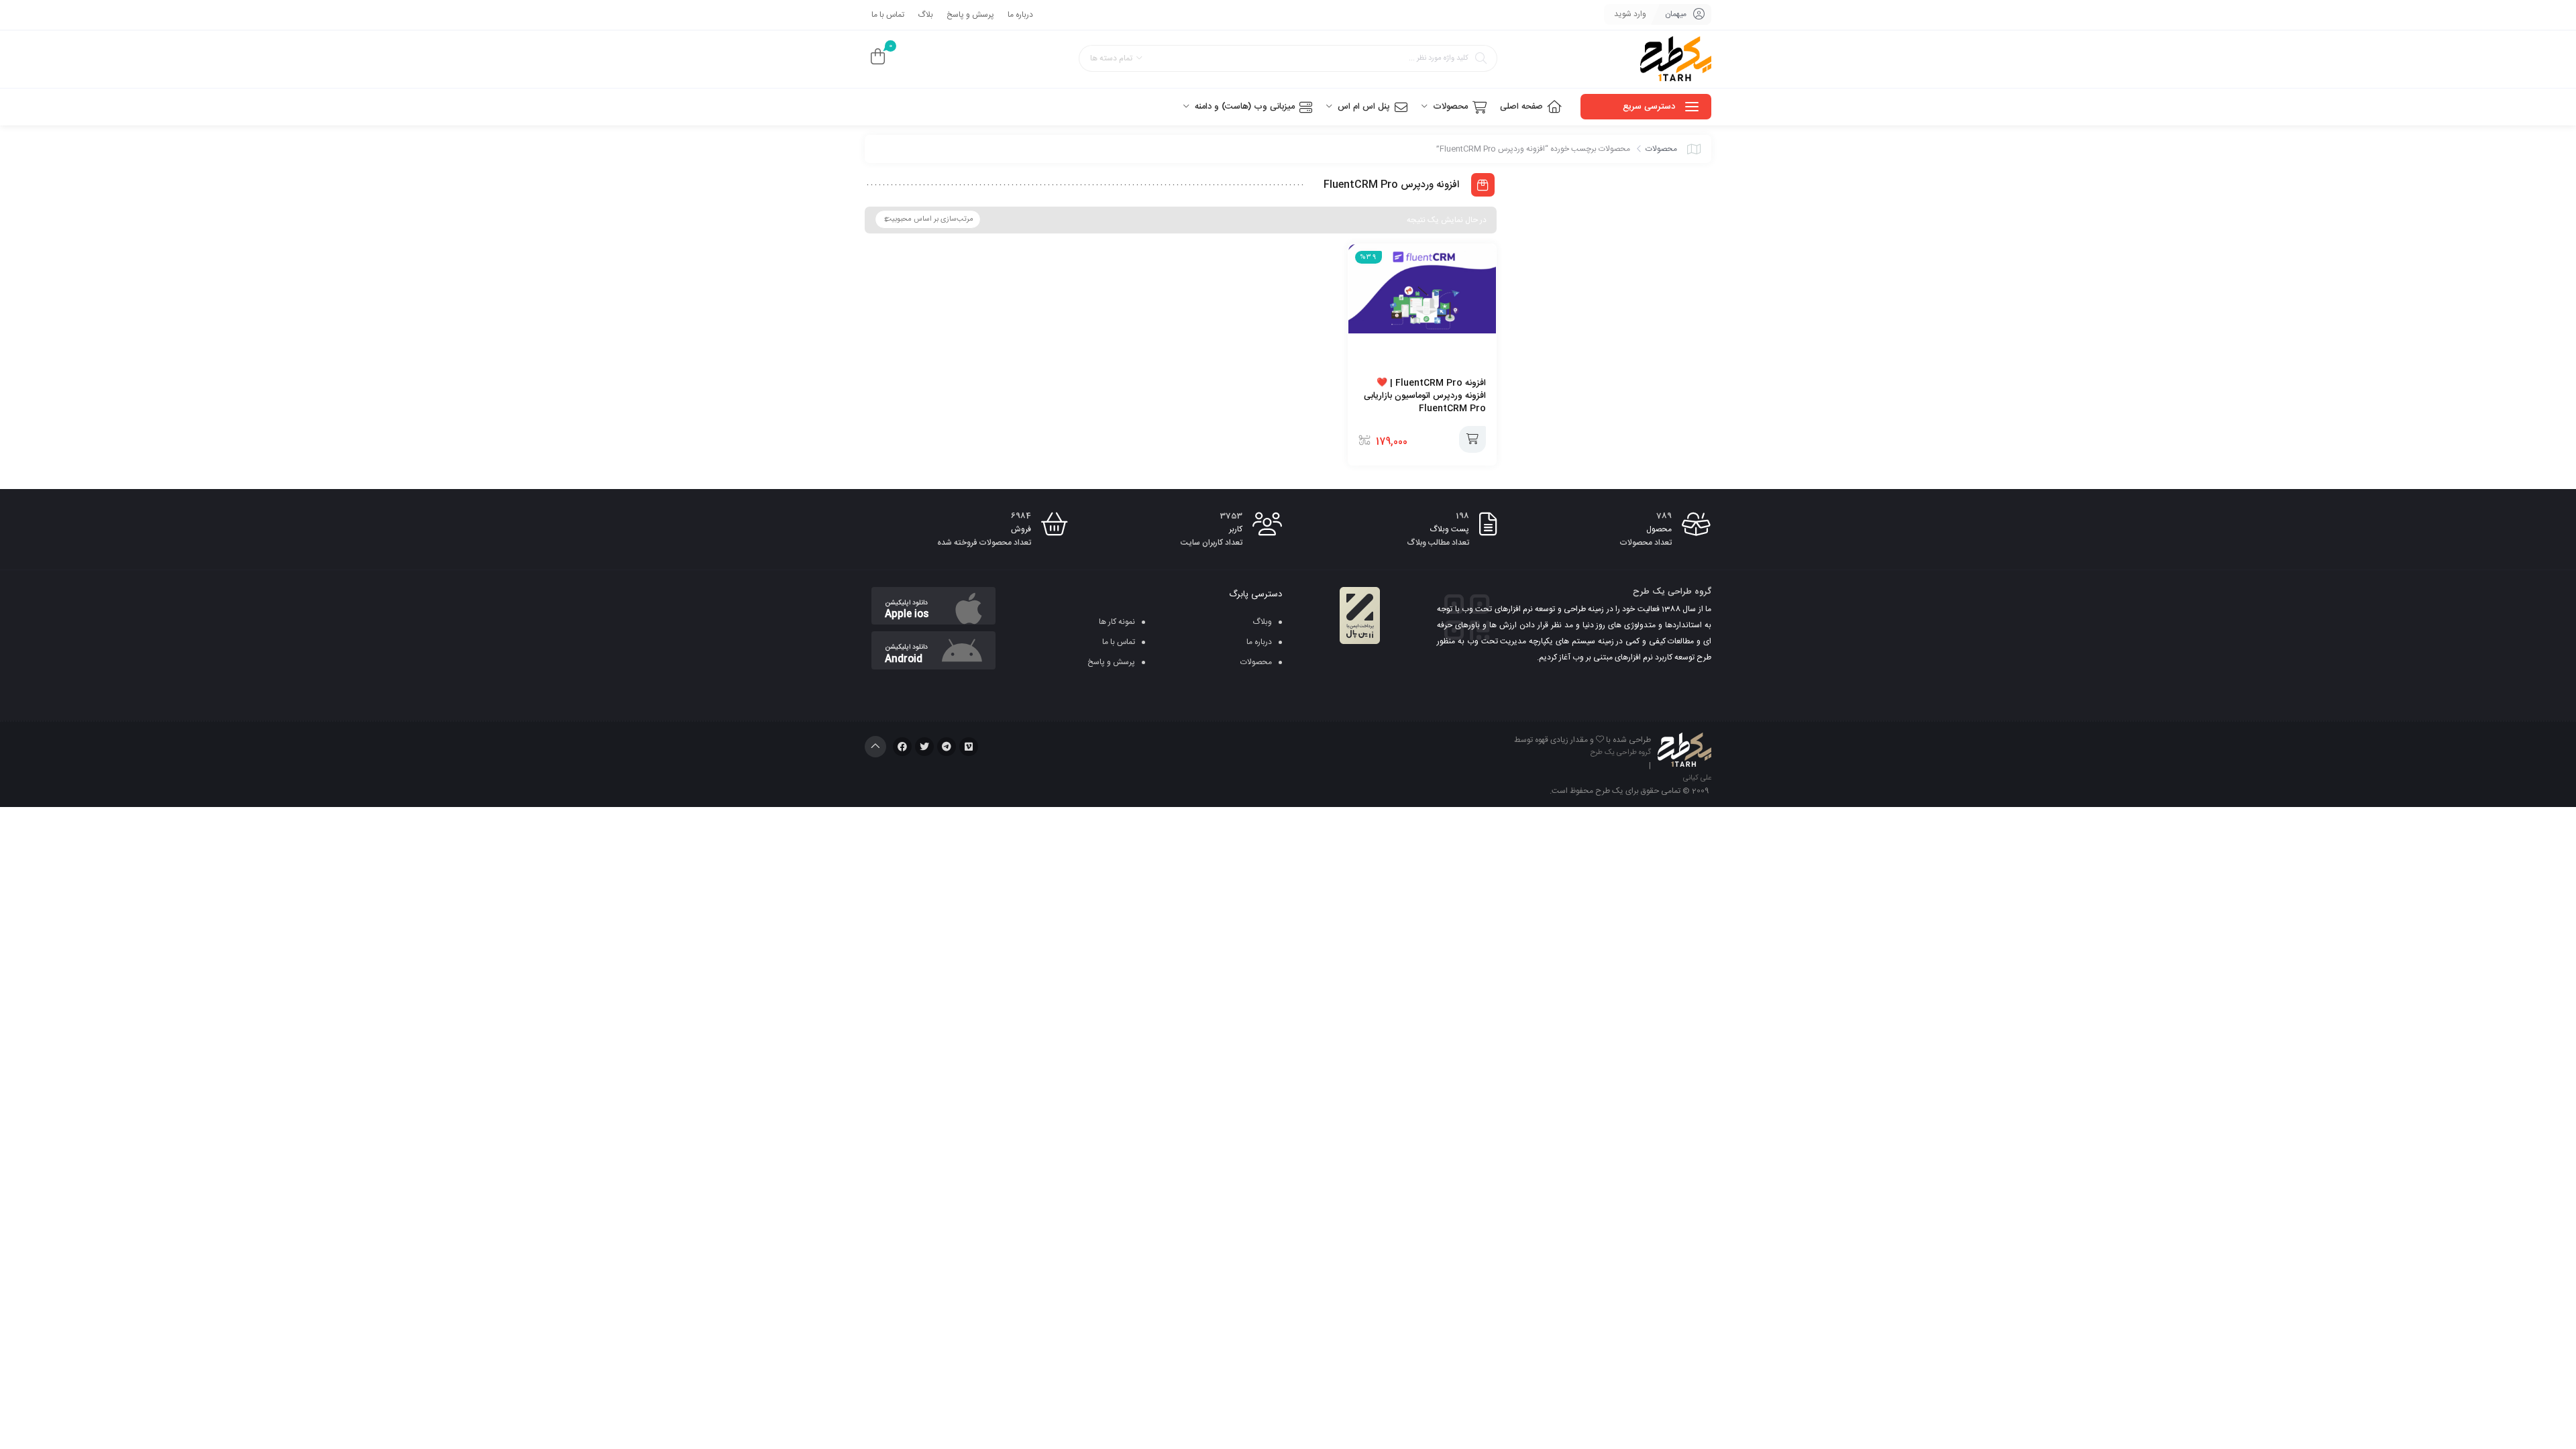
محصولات (1661, 149)
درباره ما (1020, 15)
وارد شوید (1630, 14)
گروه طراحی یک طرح (1621, 753)
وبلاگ (1262, 622)
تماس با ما (888, 15)
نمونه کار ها (1117, 622)
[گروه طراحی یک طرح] (1676, 59)
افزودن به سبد (1472, 439)
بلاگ (925, 15)
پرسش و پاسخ (970, 15)
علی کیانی (1697, 778)
